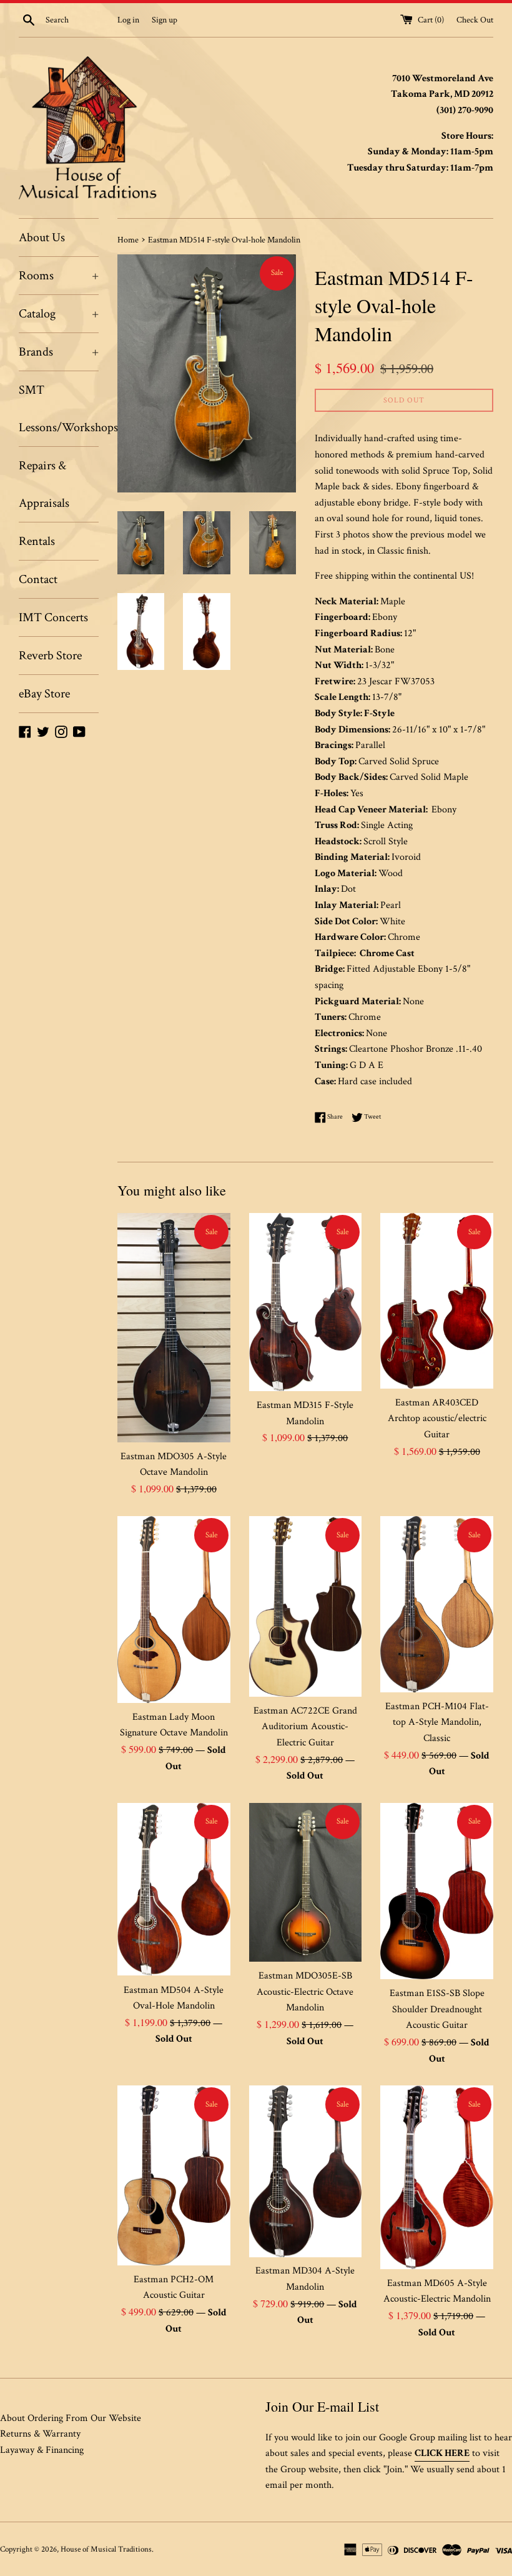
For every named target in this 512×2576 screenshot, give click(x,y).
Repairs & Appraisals (44, 484)
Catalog (59, 314)
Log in (128, 20)
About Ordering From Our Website (71, 2418)
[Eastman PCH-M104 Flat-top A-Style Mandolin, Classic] (437, 1604)
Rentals (37, 541)
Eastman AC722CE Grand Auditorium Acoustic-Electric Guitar (305, 1727)
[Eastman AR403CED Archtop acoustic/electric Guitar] (437, 1301)
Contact (38, 579)
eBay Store (44, 694)
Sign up (165, 20)
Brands (59, 352)
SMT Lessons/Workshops (59, 409)
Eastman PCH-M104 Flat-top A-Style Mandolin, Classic (437, 1722)
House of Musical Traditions (106, 2549)
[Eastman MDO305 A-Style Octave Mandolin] (174, 1327)
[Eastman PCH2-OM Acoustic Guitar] (174, 2175)
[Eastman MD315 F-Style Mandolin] (306, 1302)
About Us (42, 237)
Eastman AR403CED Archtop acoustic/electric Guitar (437, 1419)
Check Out (475, 20)
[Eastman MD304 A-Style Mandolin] (306, 2171)
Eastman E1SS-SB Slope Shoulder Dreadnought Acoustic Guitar (437, 2009)
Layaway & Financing (42, 2450)
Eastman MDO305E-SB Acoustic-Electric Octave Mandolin (305, 1992)
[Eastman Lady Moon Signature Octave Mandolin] (174, 1609)
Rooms (59, 276)
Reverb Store (50, 656)
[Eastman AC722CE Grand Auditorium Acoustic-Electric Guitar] (306, 1606)
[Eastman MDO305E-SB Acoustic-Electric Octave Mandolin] (306, 1883)
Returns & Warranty (40, 2434)
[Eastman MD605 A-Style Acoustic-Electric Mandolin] (437, 2177)
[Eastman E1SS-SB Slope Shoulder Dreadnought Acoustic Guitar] (437, 1891)
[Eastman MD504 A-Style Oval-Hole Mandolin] (174, 1890)
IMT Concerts (53, 617)
